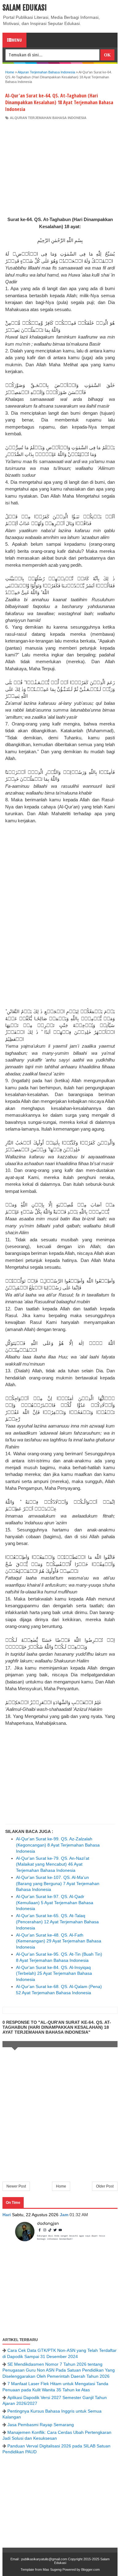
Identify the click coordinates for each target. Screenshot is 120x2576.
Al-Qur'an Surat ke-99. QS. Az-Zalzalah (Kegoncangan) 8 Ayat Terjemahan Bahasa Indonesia (58, 1845)
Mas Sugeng (52, 2570)
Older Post (105, 2186)
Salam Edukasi (25, 8)
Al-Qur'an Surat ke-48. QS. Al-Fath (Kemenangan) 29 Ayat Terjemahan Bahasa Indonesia (59, 1941)
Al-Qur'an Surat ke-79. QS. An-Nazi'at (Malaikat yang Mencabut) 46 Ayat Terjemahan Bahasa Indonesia (53, 1864)
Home (61, 2186)
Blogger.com (90, 2570)
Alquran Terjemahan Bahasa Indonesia (48, 118)
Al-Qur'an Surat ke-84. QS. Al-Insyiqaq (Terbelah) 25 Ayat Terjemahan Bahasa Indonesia (54, 1973)
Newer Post (16, 2186)
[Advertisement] (60, 166)
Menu (17, 40)
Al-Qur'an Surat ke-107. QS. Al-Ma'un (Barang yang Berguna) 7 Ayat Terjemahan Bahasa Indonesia (58, 1883)
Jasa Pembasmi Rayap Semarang (41, 2425)
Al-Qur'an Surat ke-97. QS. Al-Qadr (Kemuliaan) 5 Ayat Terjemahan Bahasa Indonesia (55, 1902)
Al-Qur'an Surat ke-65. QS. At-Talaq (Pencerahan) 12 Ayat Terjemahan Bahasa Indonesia (57, 1922)
